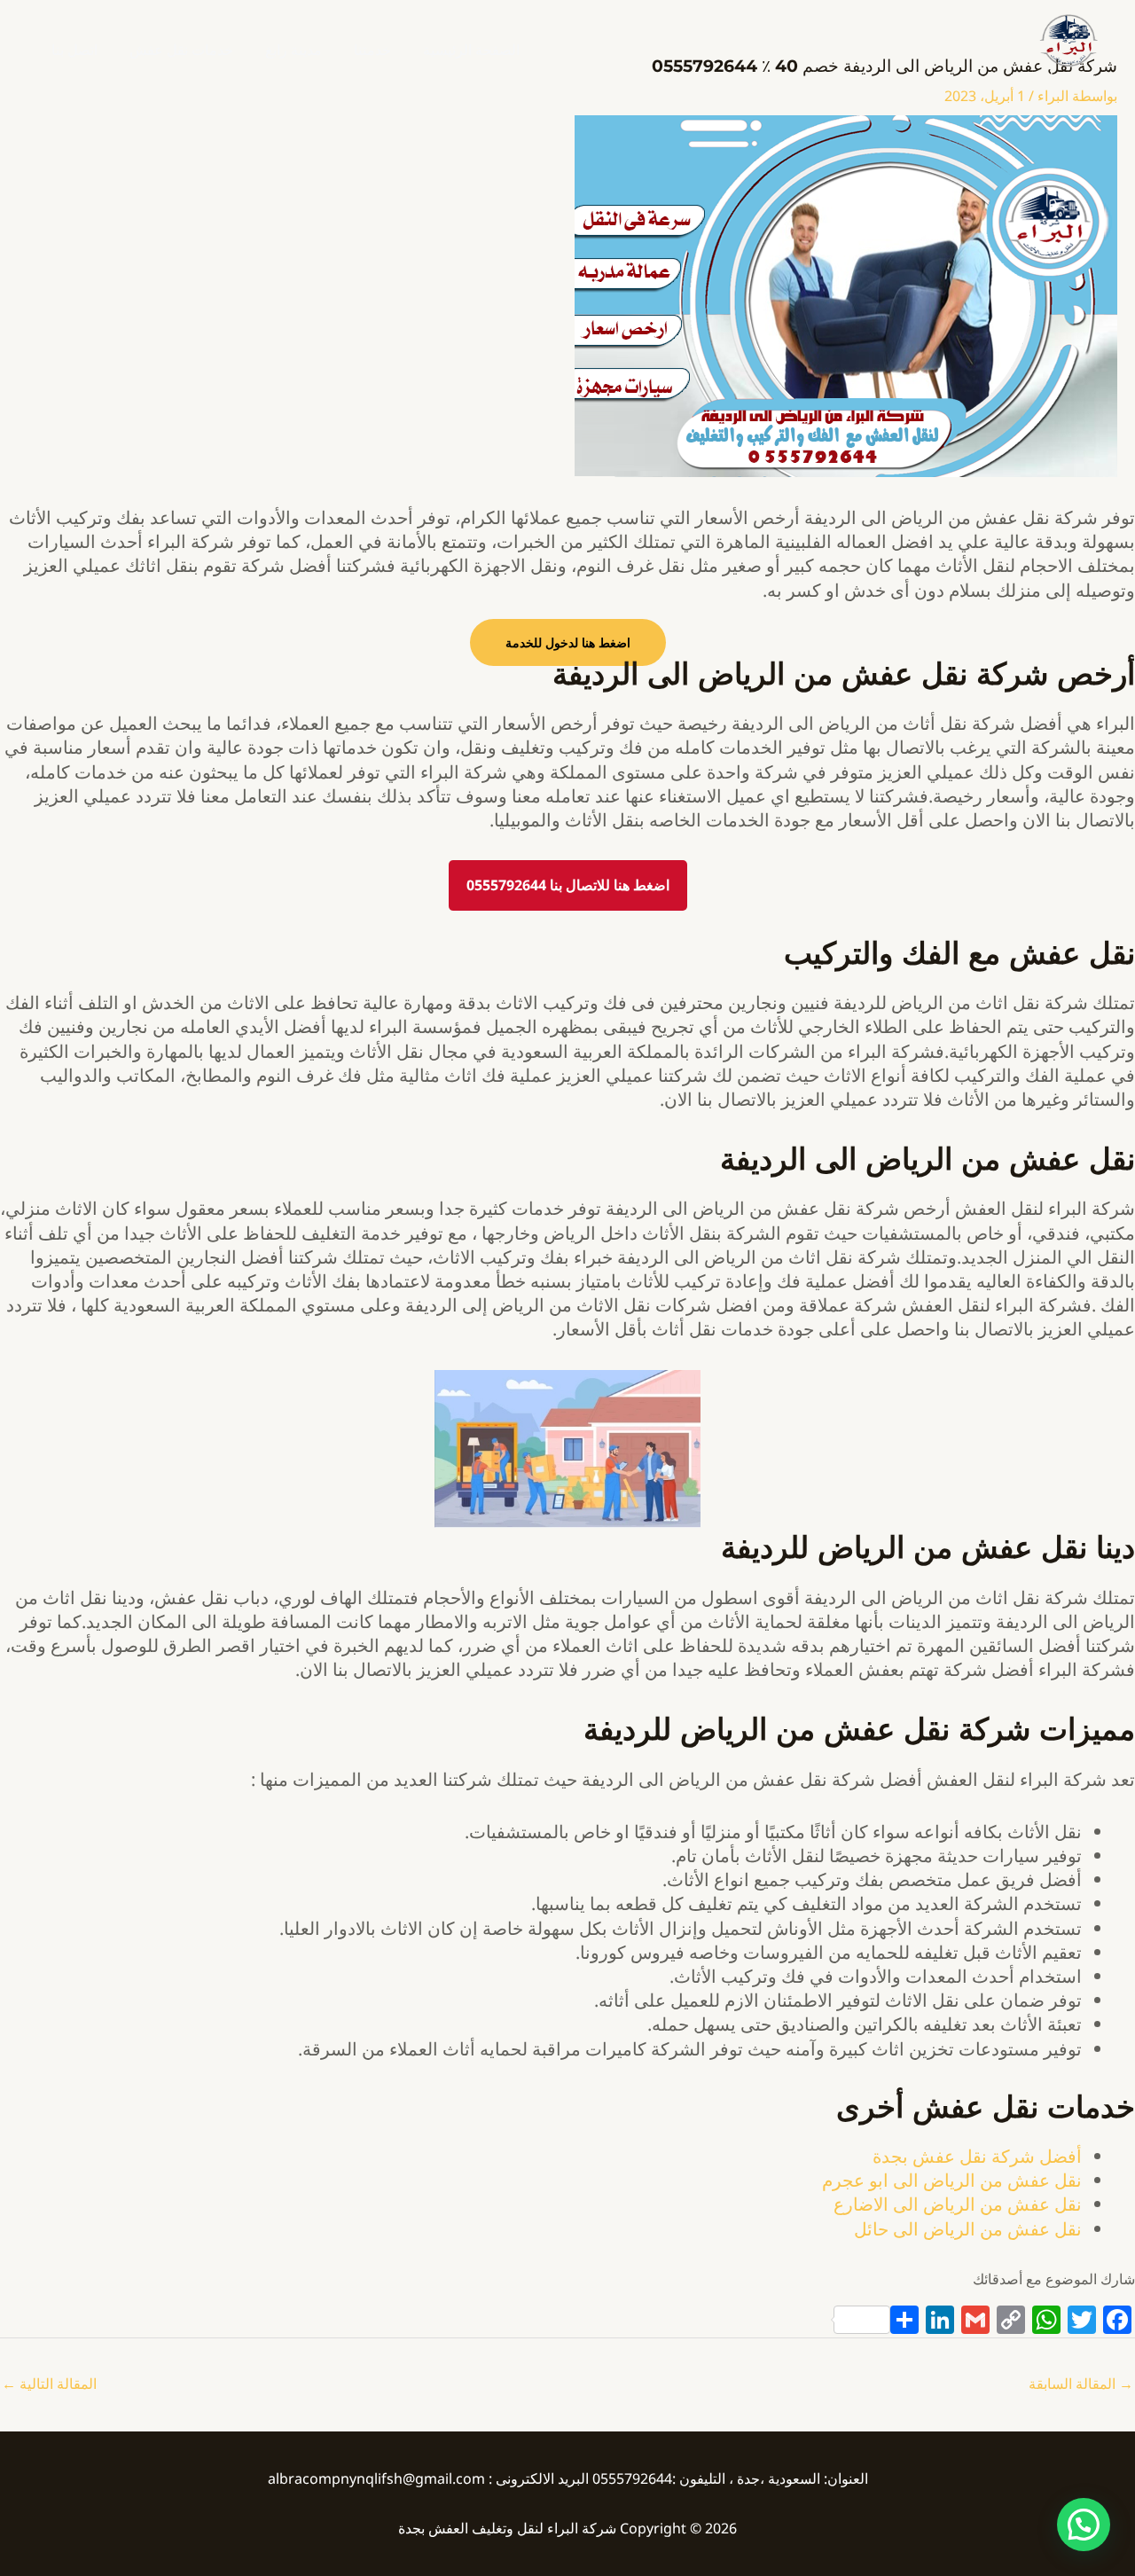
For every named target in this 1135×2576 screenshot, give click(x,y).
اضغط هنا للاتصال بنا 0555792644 (568, 885)
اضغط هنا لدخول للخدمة (568, 642)
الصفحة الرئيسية (471, 50)
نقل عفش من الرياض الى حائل (968, 2229)
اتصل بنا (74, 50)
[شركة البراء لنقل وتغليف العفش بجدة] (1068, 39)
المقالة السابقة (1081, 2384)
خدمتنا (372, 50)
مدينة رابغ (294, 50)
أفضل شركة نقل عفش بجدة (977, 2156)
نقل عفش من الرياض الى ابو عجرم (952, 2180)
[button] (1084, 2525)
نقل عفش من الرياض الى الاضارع (958, 2204)
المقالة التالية (49, 2384)
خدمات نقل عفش (181, 50)
